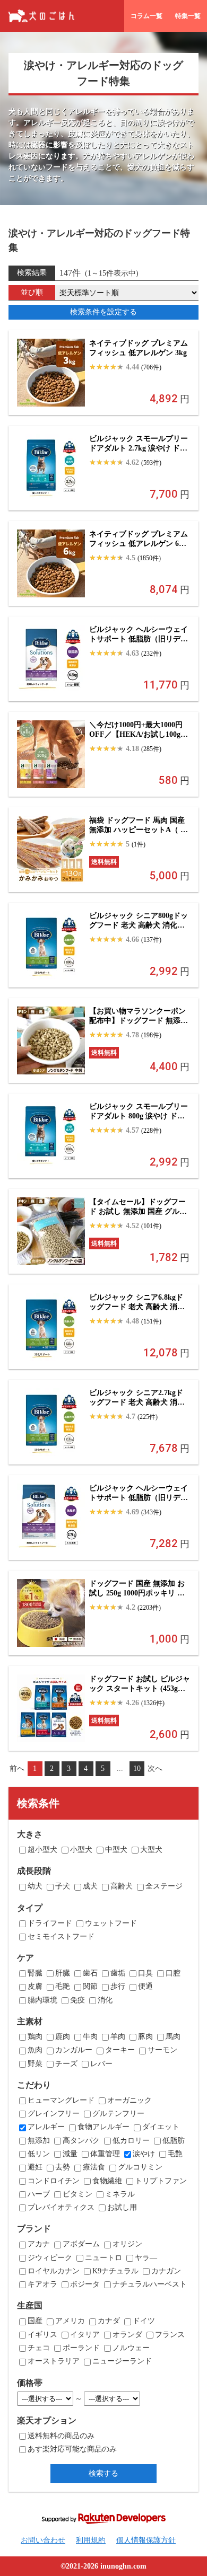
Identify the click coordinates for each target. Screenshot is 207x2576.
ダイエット (161, 2127)
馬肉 (173, 2037)
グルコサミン (140, 2167)
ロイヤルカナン (54, 2271)
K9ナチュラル (115, 2271)
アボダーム (81, 2244)
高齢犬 (122, 1886)
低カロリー (131, 2141)
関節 (90, 1986)
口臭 (145, 1973)
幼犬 (35, 1886)
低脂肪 (174, 2141)
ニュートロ (103, 2258)
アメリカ (70, 2321)
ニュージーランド (122, 2361)
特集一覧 (188, 16)
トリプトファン (161, 2181)
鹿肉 (63, 2037)
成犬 (90, 1886)
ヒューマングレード (61, 2100)
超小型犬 (42, 1850)
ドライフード (50, 1923)
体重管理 (105, 2154)
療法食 (94, 2167)
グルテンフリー (118, 2114)
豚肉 (145, 2037)
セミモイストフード (61, 1937)
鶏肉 (35, 2037)
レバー (101, 2064)
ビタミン (77, 2194)
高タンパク (81, 2141)
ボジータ (85, 2284)
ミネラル (120, 2194)
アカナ (39, 2244)
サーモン (162, 2050)
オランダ (127, 2335)
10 (137, 1768)
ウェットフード (111, 1923)
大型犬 (151, 1850)
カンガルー (74, 2050)
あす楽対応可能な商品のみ (72, 2449)
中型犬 (116, 1850)
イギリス (42, 2335)
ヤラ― (146, 2258)
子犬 (63, 1886)
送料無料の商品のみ (61, 2436)
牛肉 (90, 2037)
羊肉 (118, 2037)
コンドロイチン (54, 2181)
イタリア (85, 2335)
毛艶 (63, 1986)
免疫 (77, 2000)
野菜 (35, 2064)
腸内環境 (42, 2000)
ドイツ (144, 2321)
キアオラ (42, 2284)
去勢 (63, 2167)
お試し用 (122, 2207)
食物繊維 (107, 2181)
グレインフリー (54, 2114)
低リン (39, 2154)
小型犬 (81, 1850)
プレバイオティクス (61, 2207)
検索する (103, 2473)
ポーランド (81, 2348)
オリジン (127, 2244)
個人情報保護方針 (146, 2540)
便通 (145, 1986)
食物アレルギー (103, 2127)
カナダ (109, 2321)
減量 (70, 2154)
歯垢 (118, 1973)
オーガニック (130, 2100)
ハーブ (39, 2194)
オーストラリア (54, 2361)
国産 (35, 2321)
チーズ (66, 2064)
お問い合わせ (43, 2540)
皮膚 (35, 1986)
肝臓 (63, 1973)
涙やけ (144, 2154)
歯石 (90, 1973)
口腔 (173, 1973)
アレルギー (46, 2127)
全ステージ (164, 1886)
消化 (105, 2000)
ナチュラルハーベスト (150, 2284)
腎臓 (35, 1973)
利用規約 (91, 2540)
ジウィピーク (50, 2258)
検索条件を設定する (103, 312)
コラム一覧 (146, 16)
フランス (170, 2335)
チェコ (39, 2348)
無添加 (39, 2141)
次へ (155, 1768)
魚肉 (35, 2050)
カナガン (166, 2271)
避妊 (35, 2167)
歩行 (118, 1986)
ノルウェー (131, 2348)
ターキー (120, 2050)
